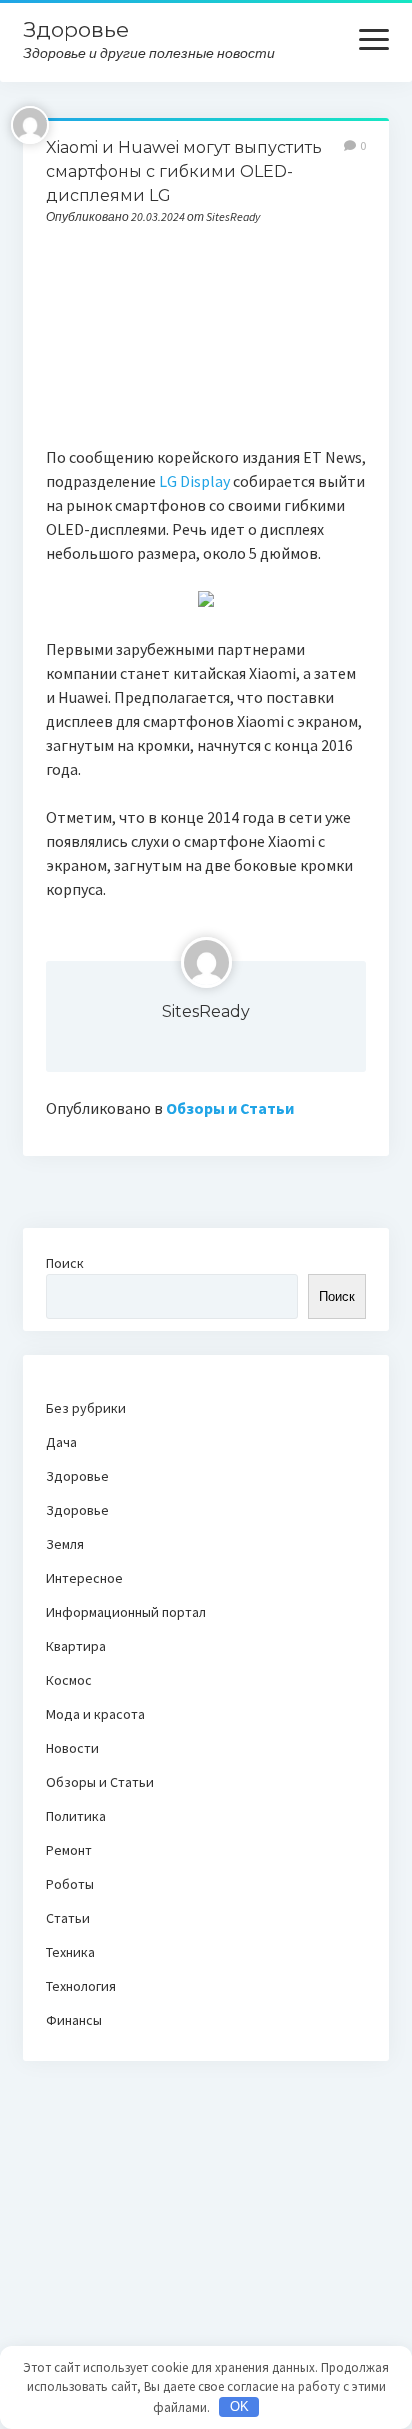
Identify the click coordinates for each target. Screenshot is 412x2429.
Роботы (70, 1884)
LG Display (194, 481)
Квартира (76, 1646)
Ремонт (69, 1850)
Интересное (84, 1578)
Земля (65, 1544)
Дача (61, 1442)
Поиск (65, 1263)
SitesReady (206, 1011)
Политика (76, 1816)
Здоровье (76, 29)
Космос (69, 1680)
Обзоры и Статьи (230, 1108)
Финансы (74, 2020)
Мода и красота (95, 1714)
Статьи (68, 1918)
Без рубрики (86, 1408)
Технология (81, 1986)
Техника (70, 1952)
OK (239, 2406)
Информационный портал (126, 1612)
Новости (72, 1748)
